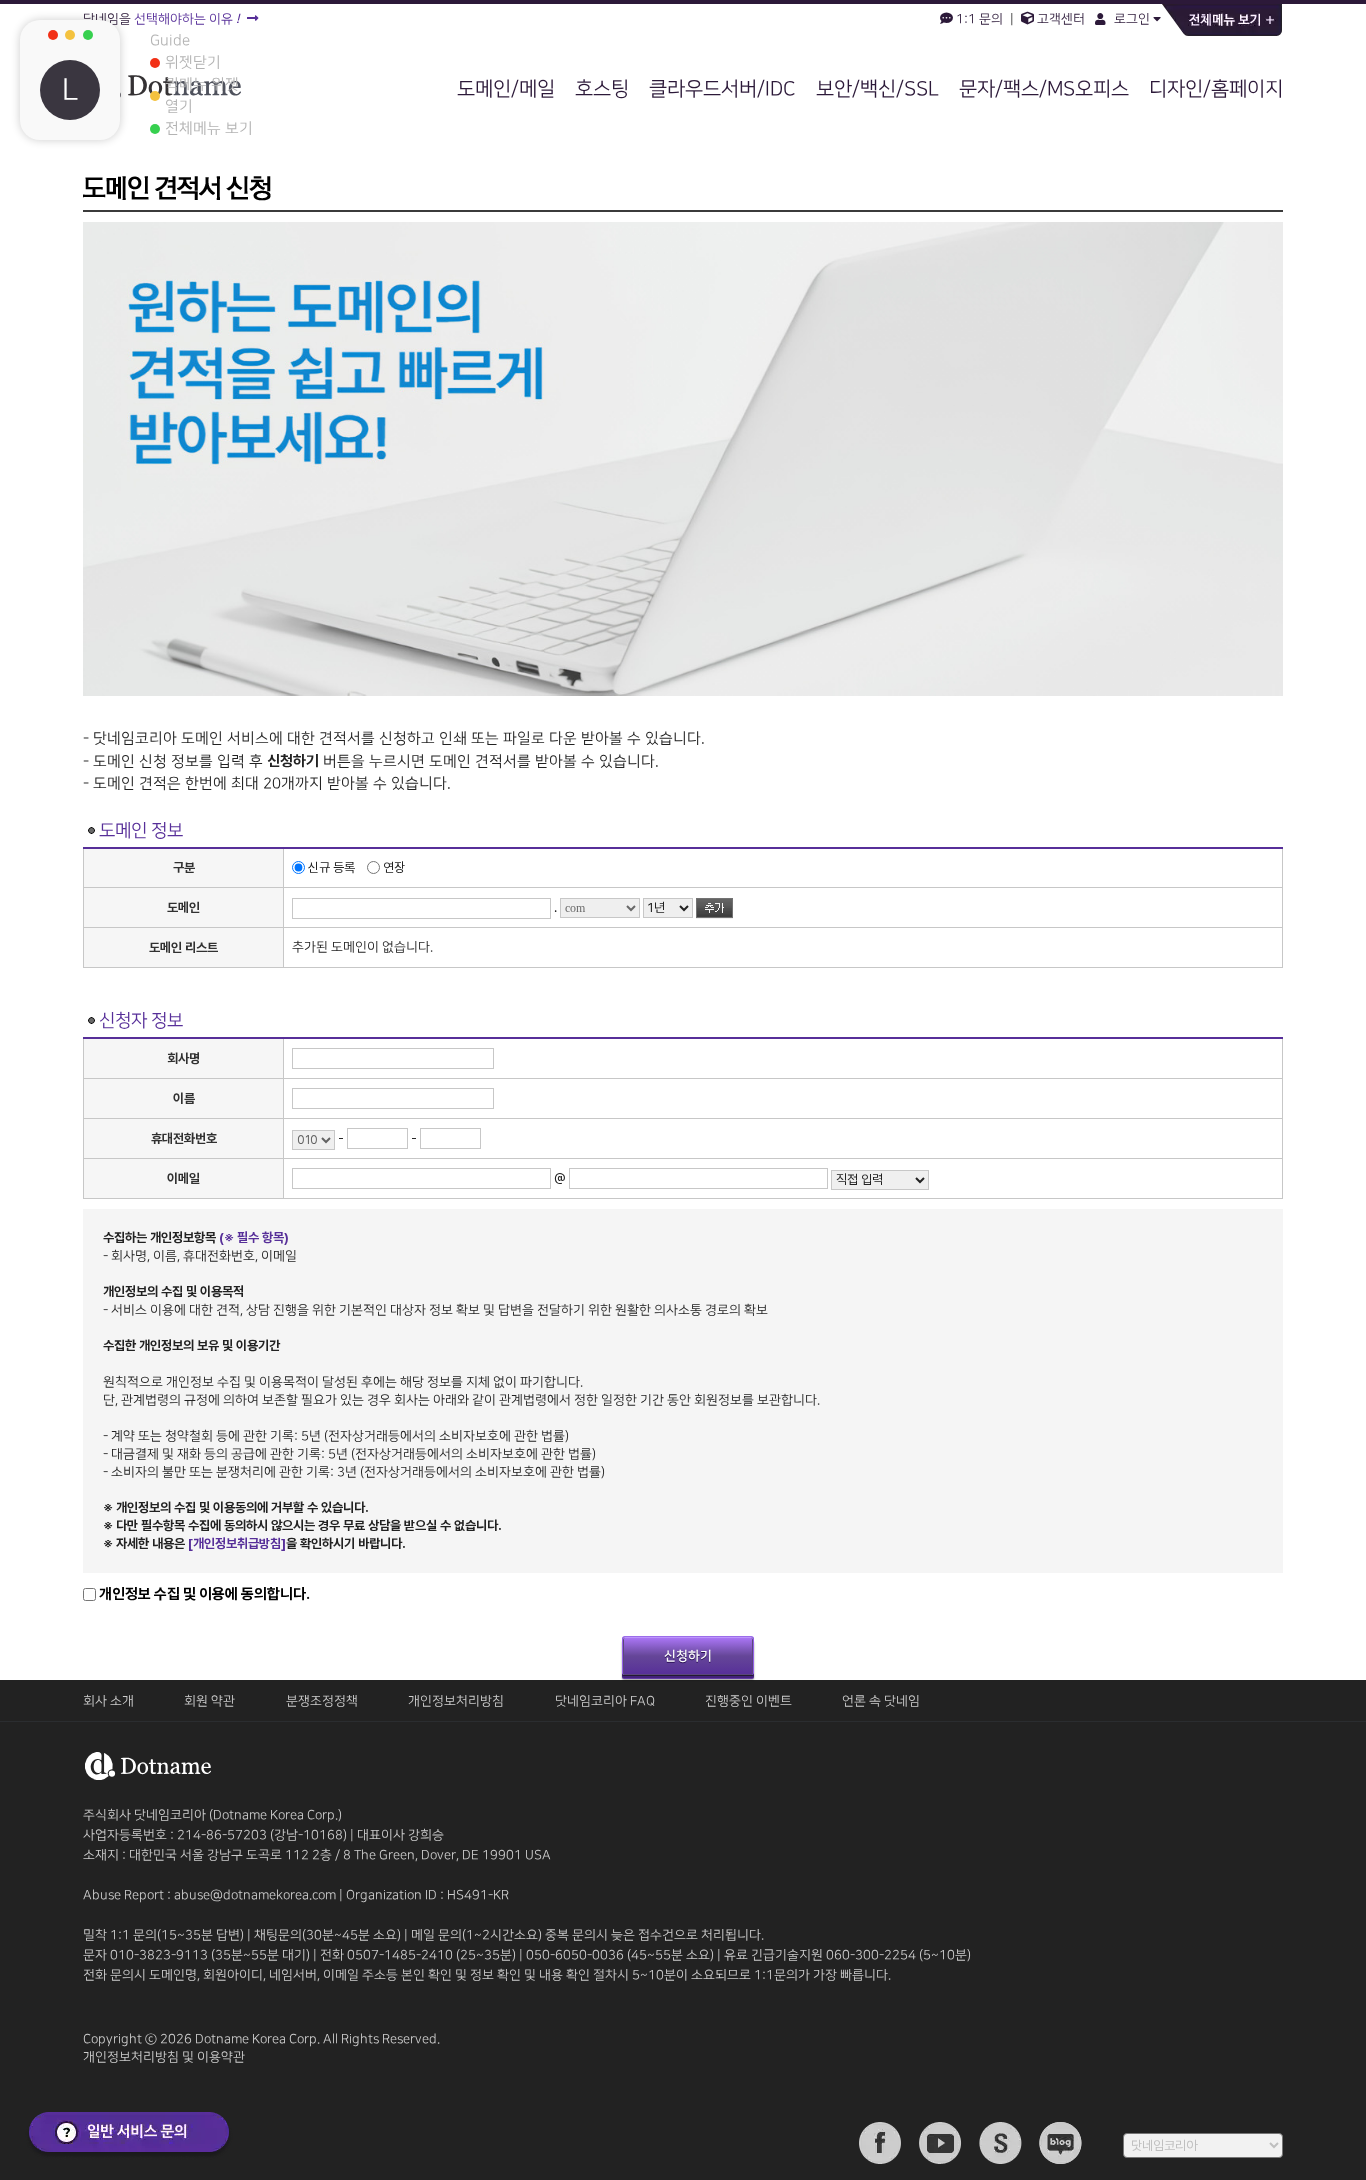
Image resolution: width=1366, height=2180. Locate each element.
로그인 (1130, 19)
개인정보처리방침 (456, 1701)
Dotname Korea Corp (256, 2039)
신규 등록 (331, 867)
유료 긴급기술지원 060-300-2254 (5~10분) (847, 1955)
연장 (392, 867)
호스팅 (602, 89)
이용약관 (221, 2057)
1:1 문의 (979, 19)
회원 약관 (209, 1701)
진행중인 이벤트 (748, 1701)
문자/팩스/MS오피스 (1044, 89)
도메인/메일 (506, 89)
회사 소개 (108, 1701)
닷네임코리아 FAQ (605, 1701)
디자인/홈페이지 (1216, 89)
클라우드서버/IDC (722, 89)
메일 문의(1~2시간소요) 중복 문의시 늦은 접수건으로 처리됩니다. (587, 1935)
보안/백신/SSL (877, 89)
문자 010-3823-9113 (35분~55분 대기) (198, 1955)
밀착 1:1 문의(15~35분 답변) (163, 1935)
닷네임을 (161, 19)
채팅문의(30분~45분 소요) (327, 1935)
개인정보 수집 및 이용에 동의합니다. (204, 1594)
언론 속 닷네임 (881, 1701)
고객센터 (1059, 19)
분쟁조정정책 (322, 1701)
